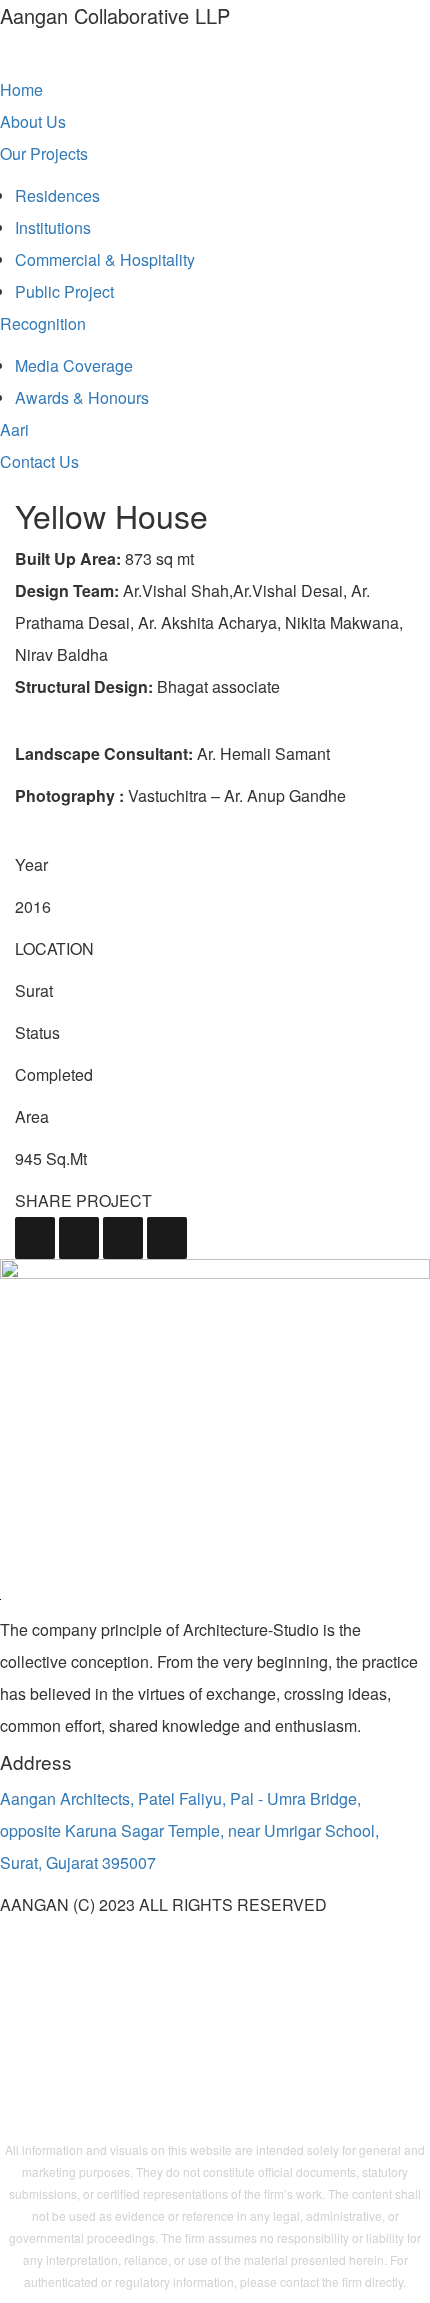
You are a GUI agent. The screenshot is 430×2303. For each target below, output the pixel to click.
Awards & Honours (82, 397)
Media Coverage (74, 365)
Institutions (53, 227)
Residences (57, 195)
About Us (33, 121)
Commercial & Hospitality (105, 259)
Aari (14, 429)
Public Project (64, 291)
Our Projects (44, 153)
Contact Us (39, 461)
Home (21, 89)
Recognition (43, 323)
